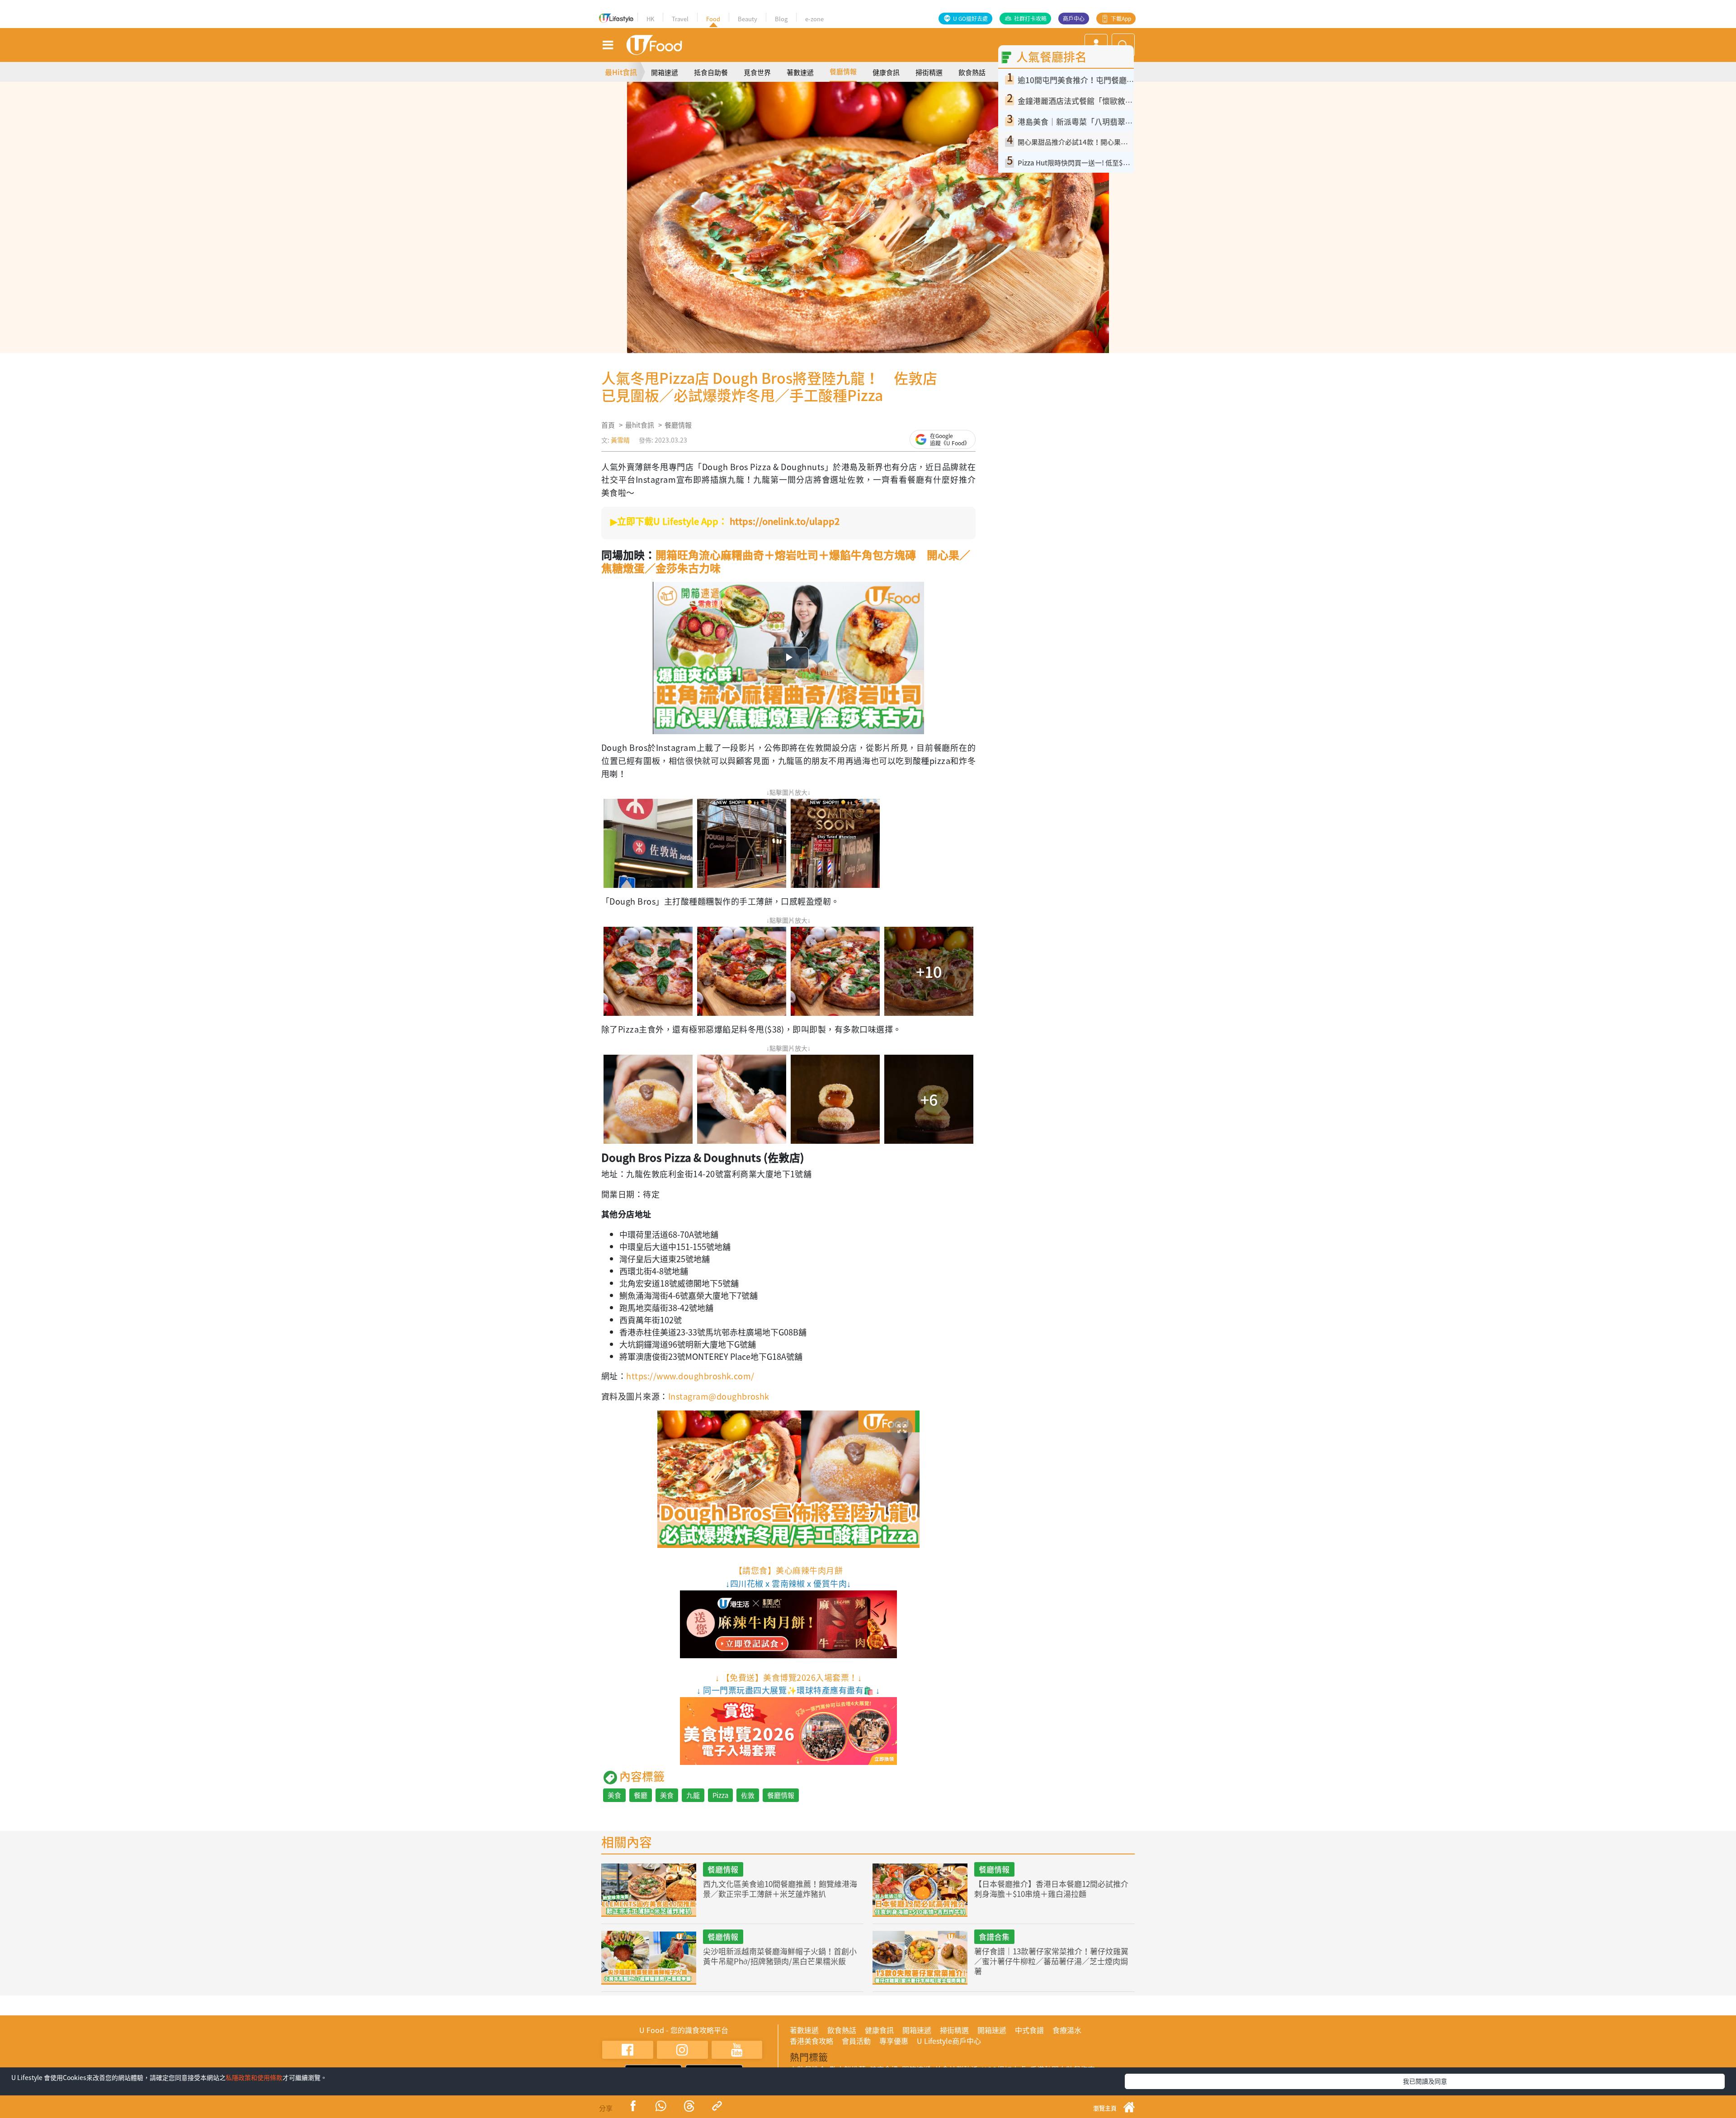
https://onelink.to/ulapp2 (785, 521)
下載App (1121, 19)
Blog (781, 19)
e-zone (814, 19)
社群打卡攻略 (1030, 19)
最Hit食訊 (621, 72)
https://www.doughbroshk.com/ (690, 1376)
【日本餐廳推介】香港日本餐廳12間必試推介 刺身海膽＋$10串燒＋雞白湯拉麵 (1051, 1889)
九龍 (693, 1795)
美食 (614, 1795)
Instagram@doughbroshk (719, 1396)
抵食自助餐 (711, 72)
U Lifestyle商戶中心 (949, 2041)
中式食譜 (1029, 2030)
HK (650, 19)
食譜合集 (994, 1936)
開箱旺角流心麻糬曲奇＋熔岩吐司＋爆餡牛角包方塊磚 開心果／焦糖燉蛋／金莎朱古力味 (786, 561)
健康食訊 (886, 72)
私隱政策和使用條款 (254, 2077)
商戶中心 (1074, 19)
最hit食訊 (640, 425)
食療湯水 (1067, 2030)
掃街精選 (929, 72)
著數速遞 (800, 72)
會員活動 (856, 2041)
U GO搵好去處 (970, 19)
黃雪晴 (620, 440)
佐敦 (748, 1795)
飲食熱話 (972, 72)
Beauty (748, 19)
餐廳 (641, 1795)
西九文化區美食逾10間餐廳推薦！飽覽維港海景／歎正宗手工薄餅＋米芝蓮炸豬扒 (780, 1889)
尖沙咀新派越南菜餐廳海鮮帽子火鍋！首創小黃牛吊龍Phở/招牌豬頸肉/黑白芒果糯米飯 (780, 1956)
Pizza (720, 1795)
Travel (680, 19)
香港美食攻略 (811, 2041)
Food (713, 19)
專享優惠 (894, 2041)
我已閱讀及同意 (1425, 2081)
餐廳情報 (843, 71)
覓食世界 (757, 72)
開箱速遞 (665, 72)
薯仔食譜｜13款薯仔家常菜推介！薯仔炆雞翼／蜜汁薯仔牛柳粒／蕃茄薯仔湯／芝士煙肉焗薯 (1051, 1961)
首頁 (608, 425)
